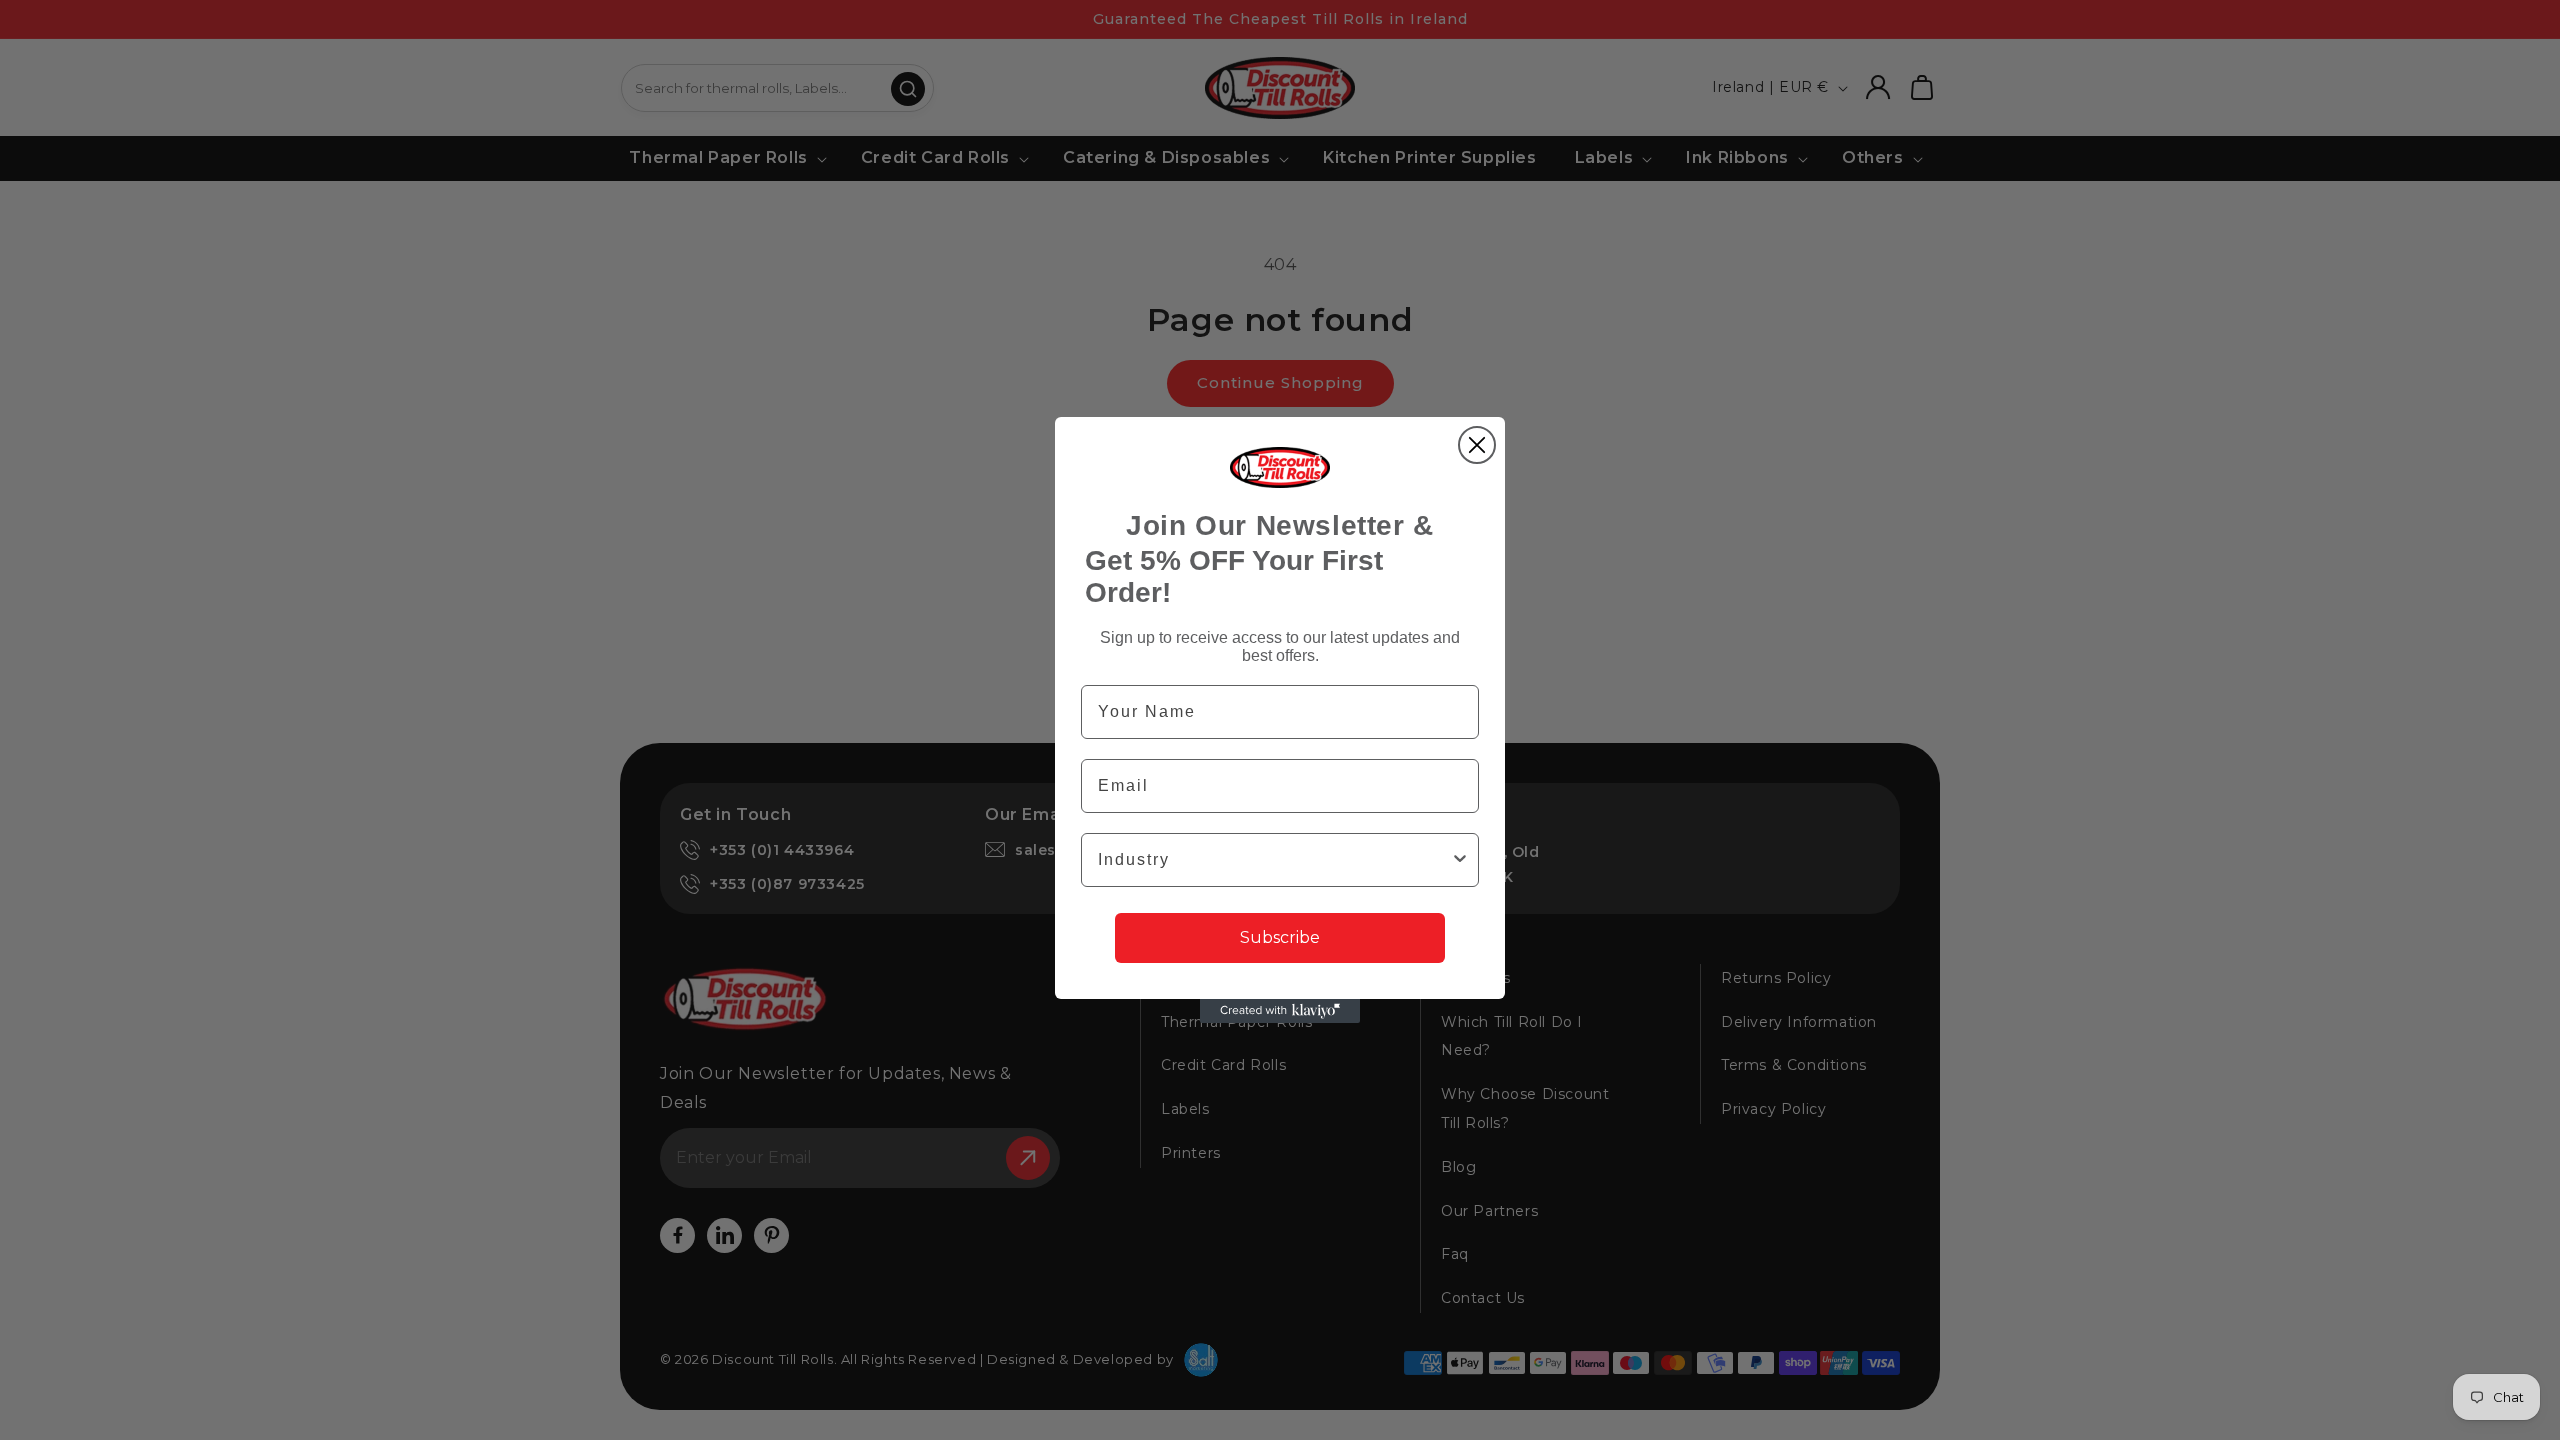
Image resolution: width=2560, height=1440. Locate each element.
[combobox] (1274, 860)
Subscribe (1280, 937)
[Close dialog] (1477, 445)
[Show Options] (1460, 860)
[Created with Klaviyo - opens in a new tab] (1280, 1011)
